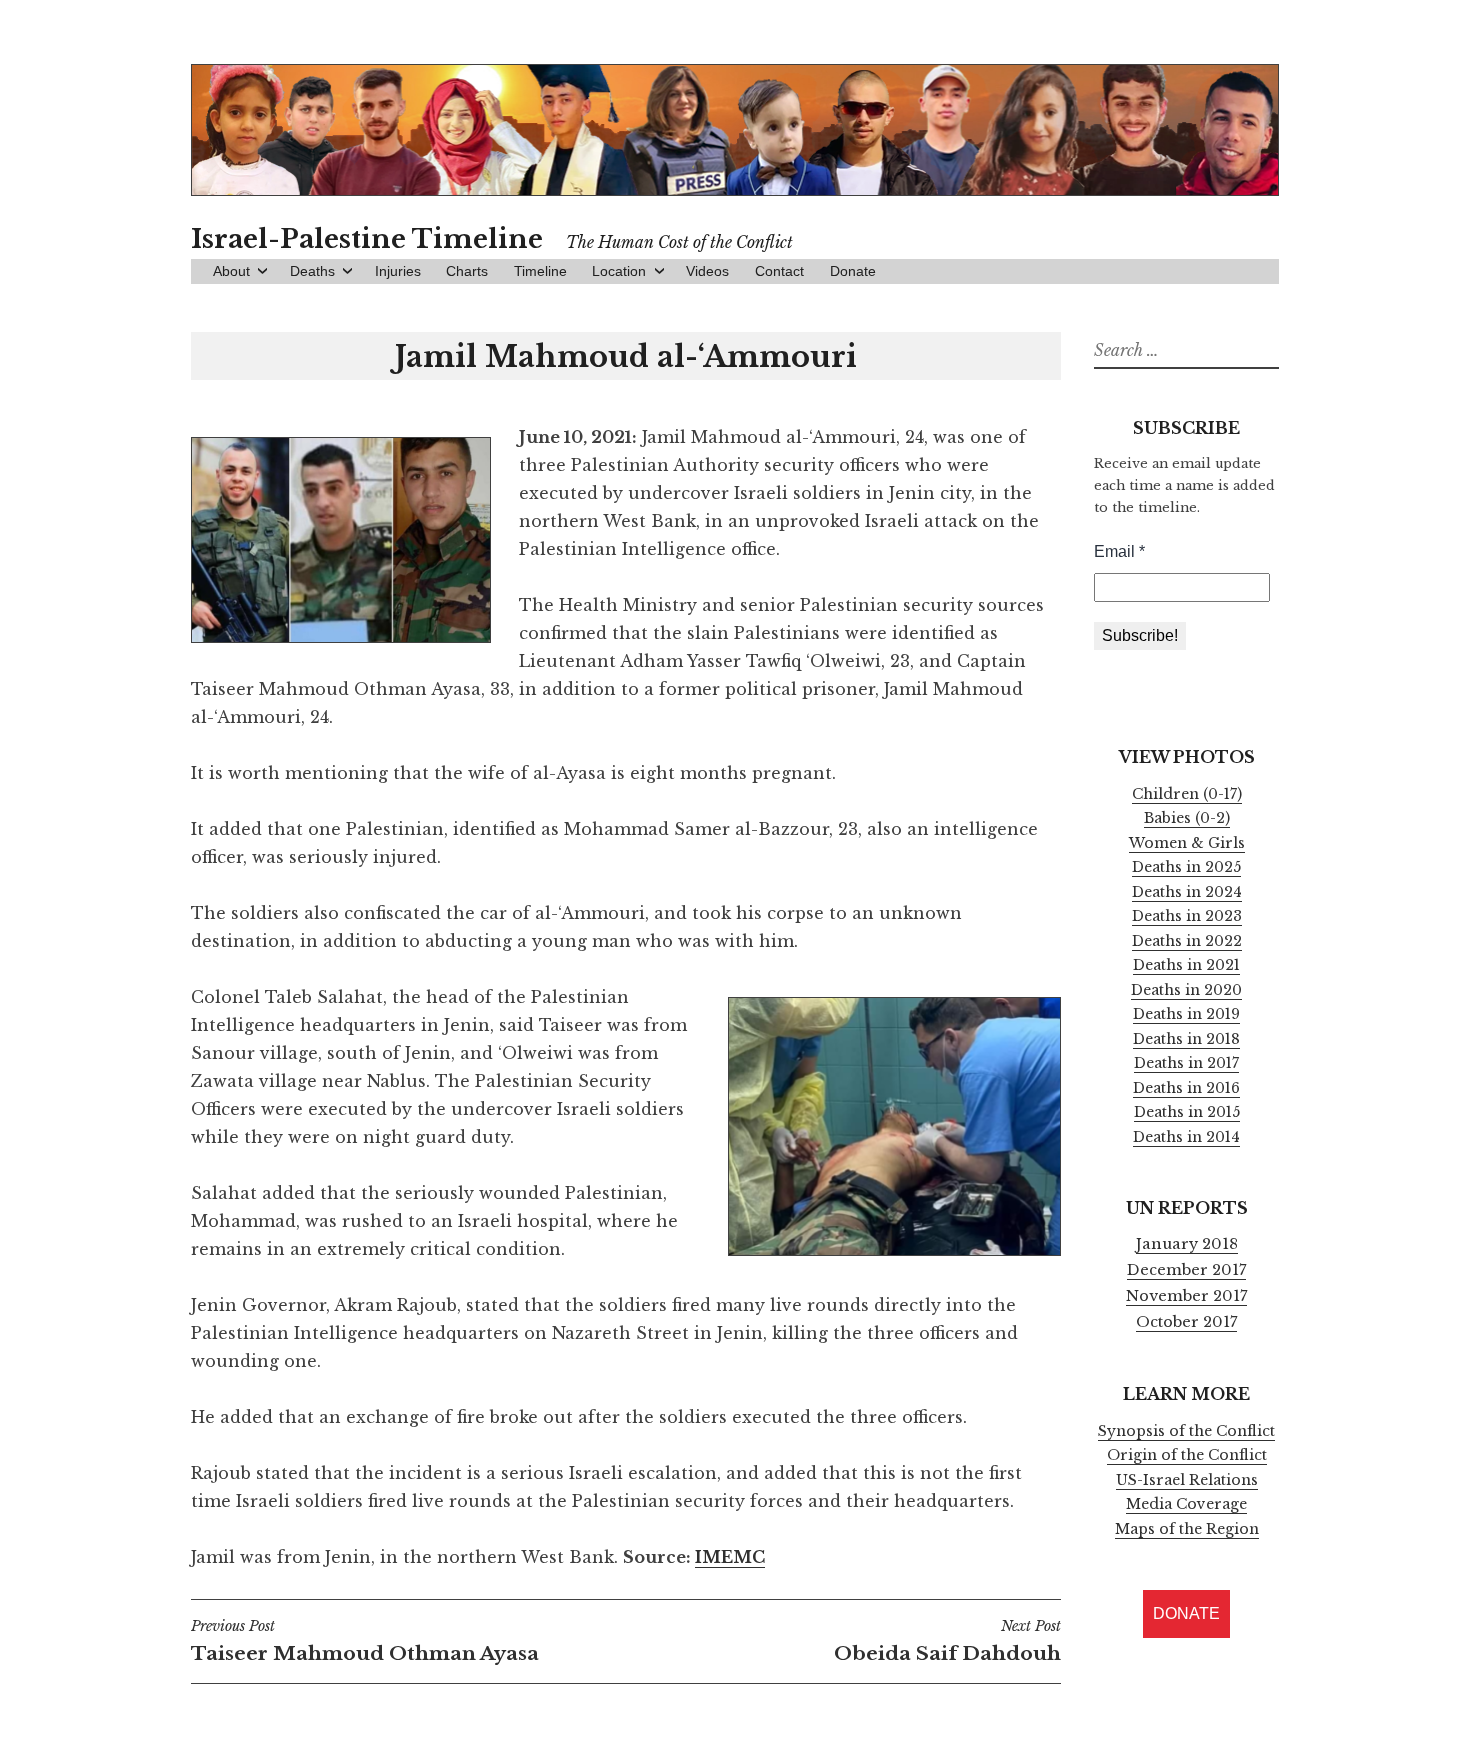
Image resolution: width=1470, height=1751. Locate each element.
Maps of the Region (1187, 1529)
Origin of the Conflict (1187, 1455)
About (231, 271)
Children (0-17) (1187, 794)
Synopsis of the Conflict (1186, 1431)
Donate (853, 271)
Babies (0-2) (1187, 818)
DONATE (1186, 1613)
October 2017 (1186, 1322)
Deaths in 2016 (1186, 1088)
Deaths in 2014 (1186, 1137)
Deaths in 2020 (1186, 990)
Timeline (540, 271)
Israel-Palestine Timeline (367, 239)
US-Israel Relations (1187, 1480)
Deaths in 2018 (1186, 1039)
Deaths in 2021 (1186, 965)
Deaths (312, 271)
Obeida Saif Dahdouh (947, 1641)
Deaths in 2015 (1187, 1112)
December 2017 (1186, 1270)
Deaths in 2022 (1187, 941)
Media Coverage (1186, 1504)
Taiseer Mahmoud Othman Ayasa (365, 1641)
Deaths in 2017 (1186, 1063)
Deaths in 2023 (1187, 916)
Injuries (398, 271)
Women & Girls (1187, 843)
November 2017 (1186, 1296)
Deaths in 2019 (1186, 1014)
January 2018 (1187, 1244)
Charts (467, 271)
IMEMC (730, 1557)
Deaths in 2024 (1187, 892)
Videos (707, 271)
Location (619, 271)
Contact (779, 271)
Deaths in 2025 (1186, 867)
